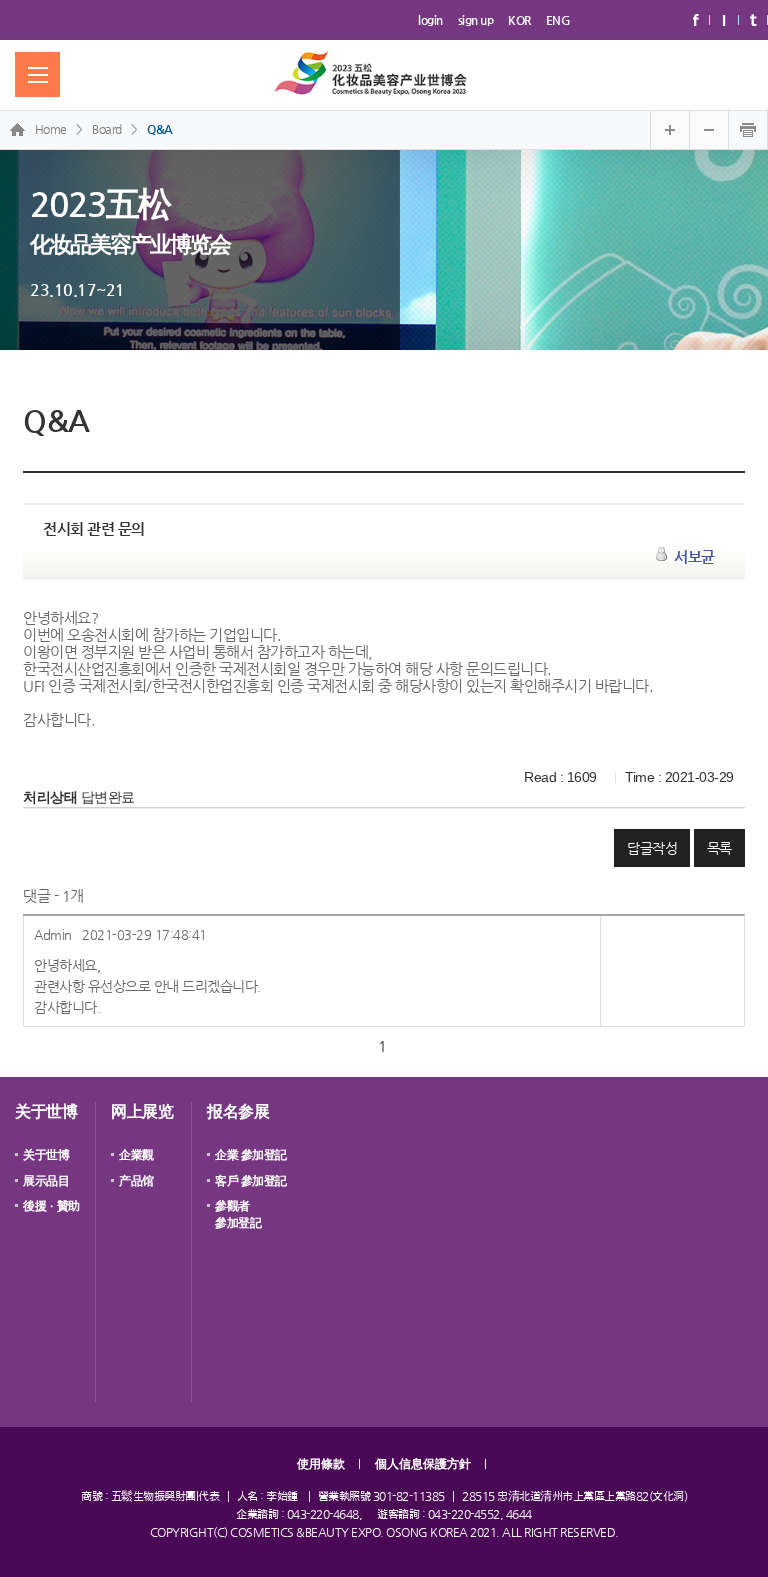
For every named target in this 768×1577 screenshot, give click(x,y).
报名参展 (238, 1111)
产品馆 (136, 1181)
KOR (519, 20)
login (430, 20)
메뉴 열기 (37, 74)
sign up (476, 20)
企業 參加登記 (251, 1155)
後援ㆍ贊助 (51, 1206)
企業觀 (136, 1155)
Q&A (160, 129)
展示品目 (46, 1181)
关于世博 (46, 1111)
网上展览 (142, 1111)
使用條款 (321, 1464)
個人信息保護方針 (423, 1464)
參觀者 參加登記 (238, 1214)
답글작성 (652, 848)
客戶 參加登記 (251, 1181)
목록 (719, 848)
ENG (558, 20)
